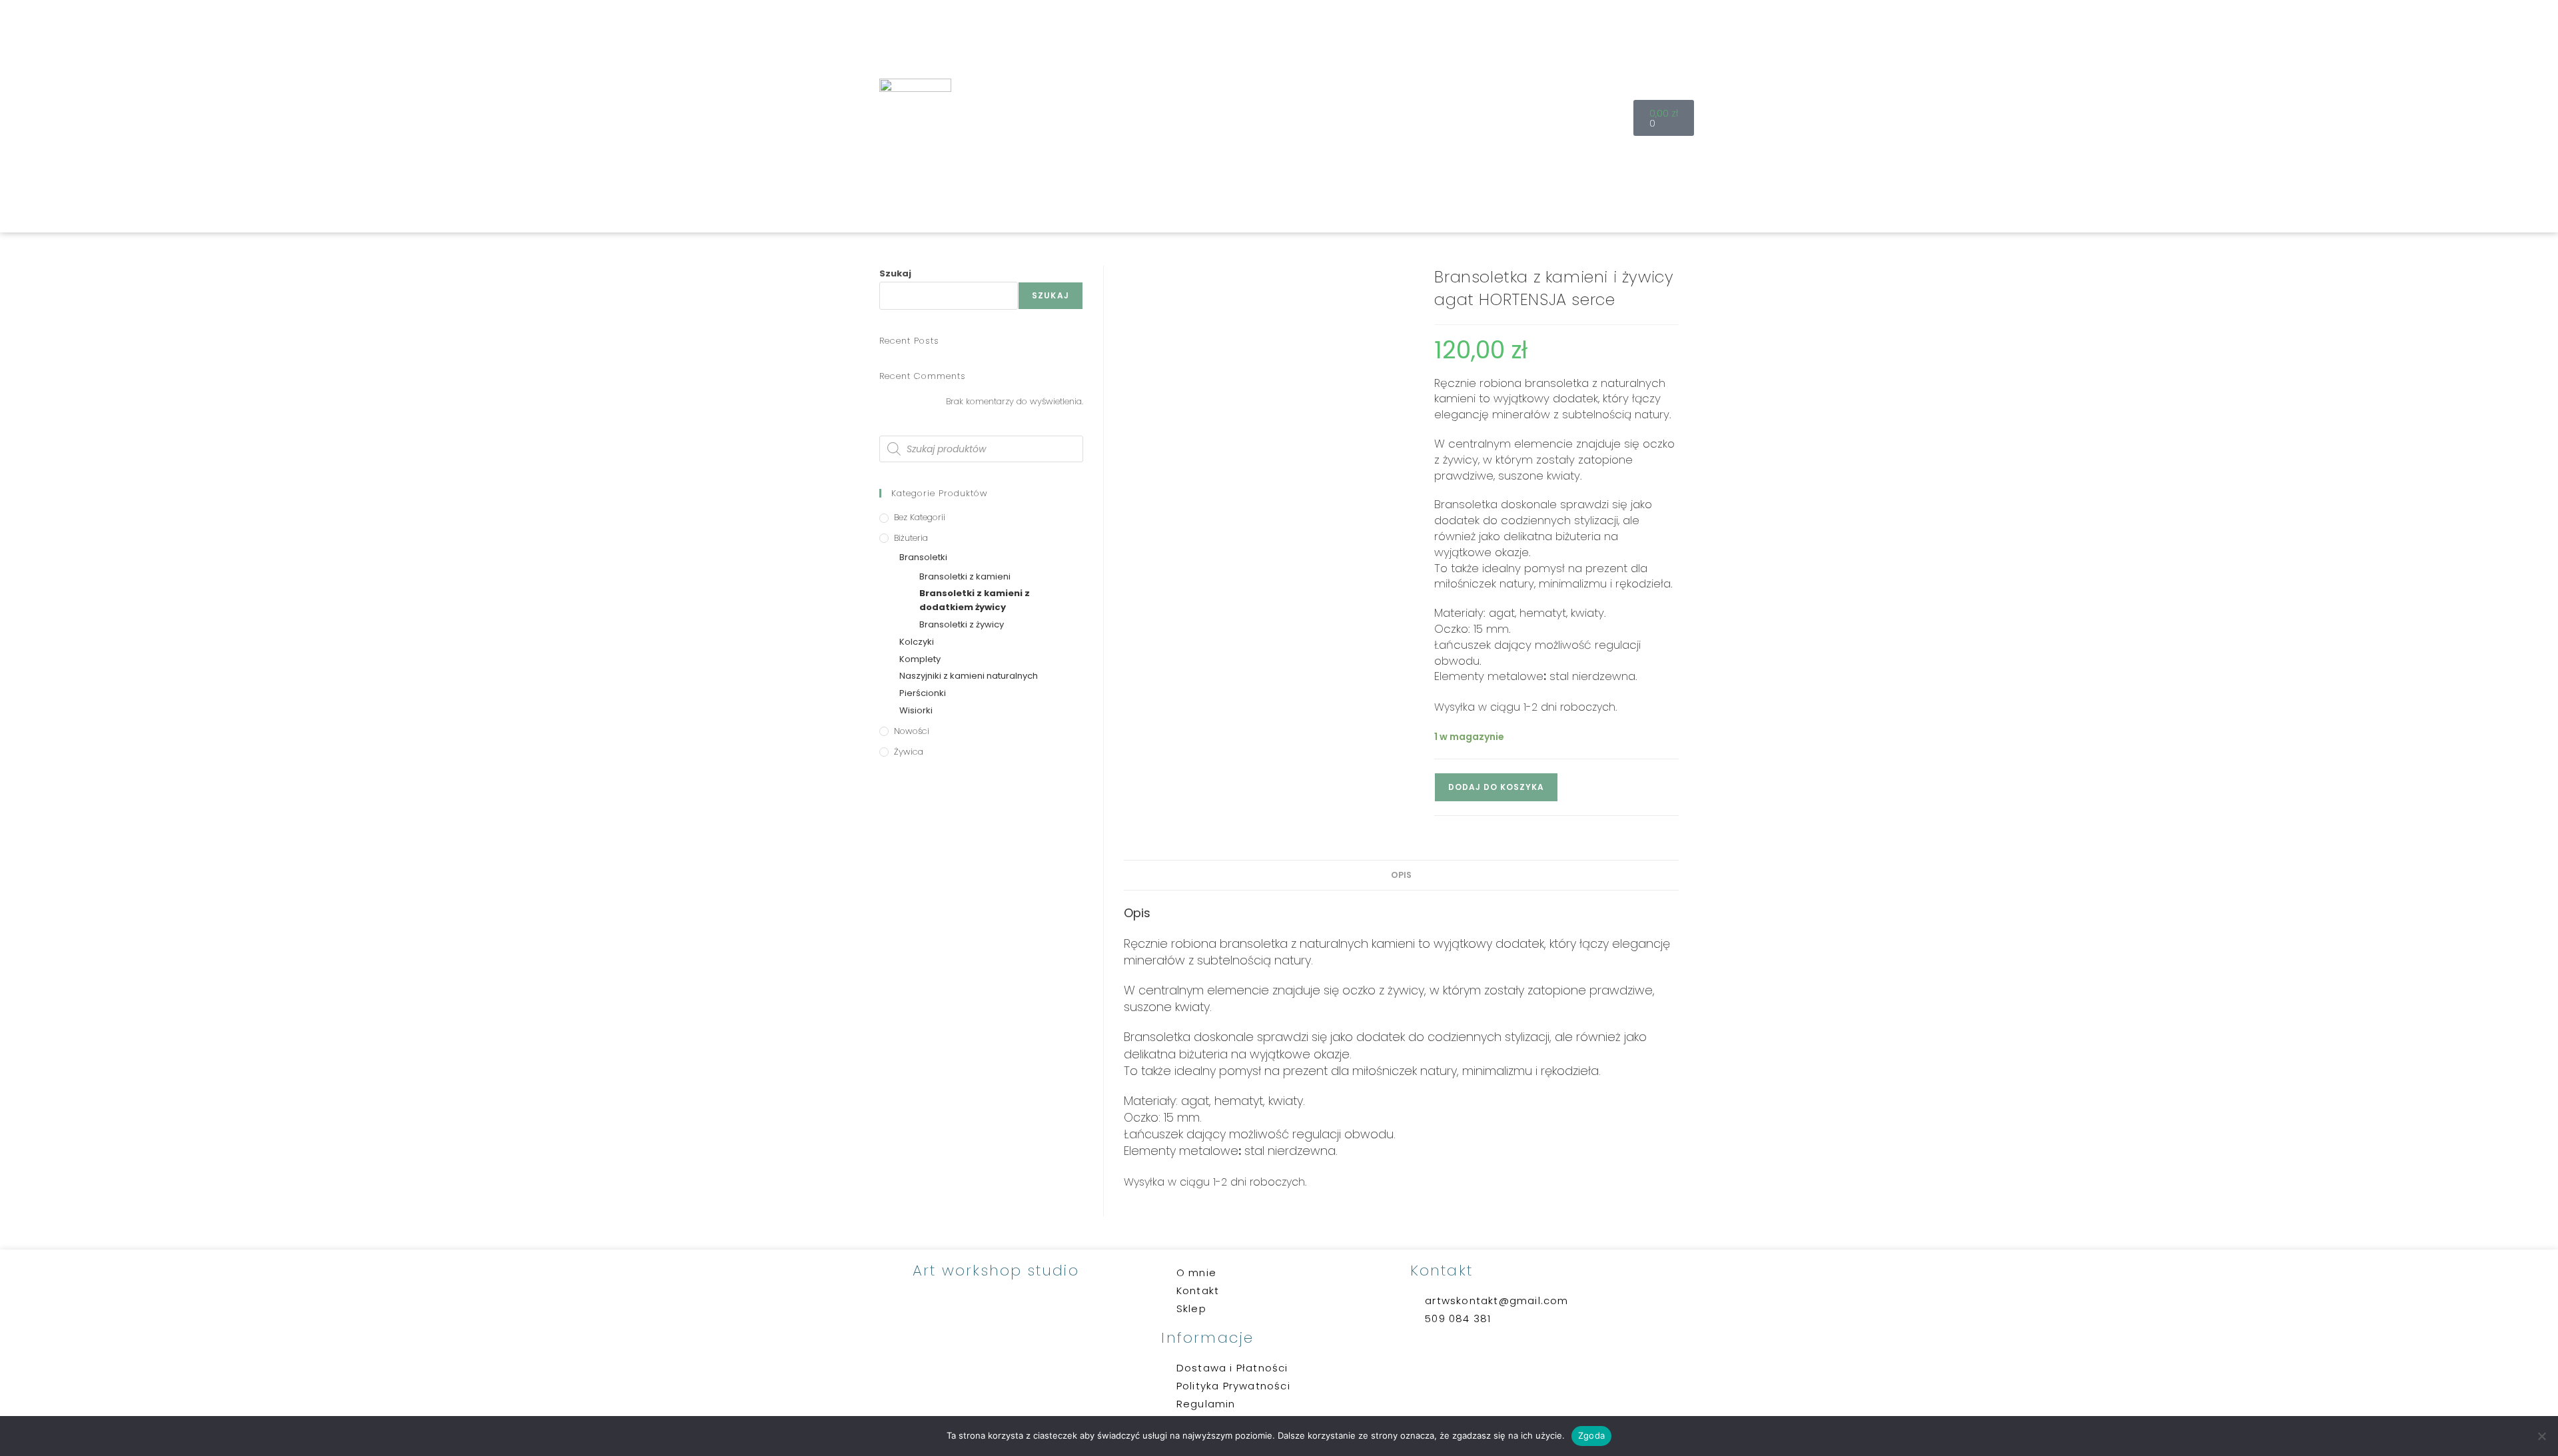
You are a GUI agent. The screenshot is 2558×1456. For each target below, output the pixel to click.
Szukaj (895, 273)
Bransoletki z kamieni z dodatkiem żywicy (975, 600)
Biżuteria (911, 538)
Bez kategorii (920, 517)
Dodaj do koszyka (1496, 787)
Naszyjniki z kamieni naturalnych (969, 676)
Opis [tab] (1401, 875)
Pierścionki (923, 693)
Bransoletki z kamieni (965, 576)
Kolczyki (917, 642)
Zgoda (1591, 1435)
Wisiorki (916, 710)
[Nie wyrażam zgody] (2541, 1436)
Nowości (912, 731)
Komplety (920, 659)
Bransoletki (923, 557)
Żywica (909, 752)
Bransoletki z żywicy (962, 624)
